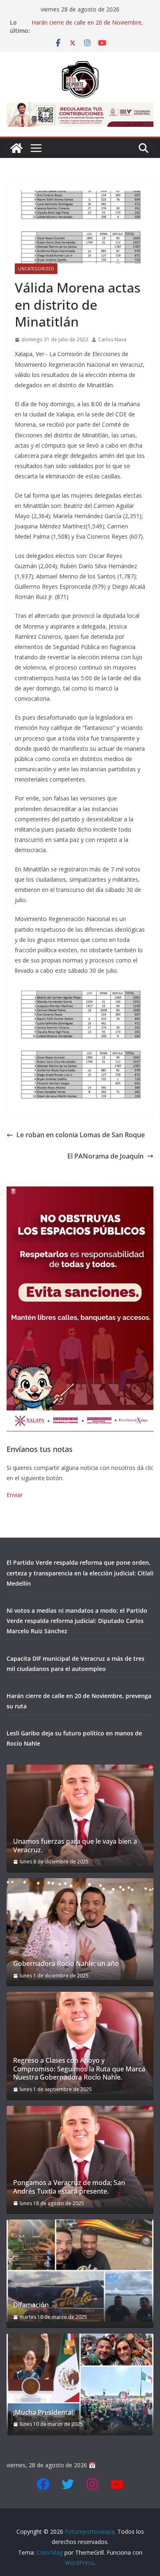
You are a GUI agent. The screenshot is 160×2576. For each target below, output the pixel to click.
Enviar (15, 1495)
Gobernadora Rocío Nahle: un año (66, 1964)
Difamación (31, 2305)
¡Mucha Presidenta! (43, 2413)
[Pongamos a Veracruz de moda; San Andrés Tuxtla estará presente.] (80, 2157)
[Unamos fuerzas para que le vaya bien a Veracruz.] (80, 1815)
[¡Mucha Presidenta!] (80, 2384)
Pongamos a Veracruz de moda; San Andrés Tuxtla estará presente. (69, 2187)
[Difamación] (80, 2270)
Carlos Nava (112, 339)
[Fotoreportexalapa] (16, 148)
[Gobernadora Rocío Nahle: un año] (80, 1929)
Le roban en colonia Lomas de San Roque (81, 1135)
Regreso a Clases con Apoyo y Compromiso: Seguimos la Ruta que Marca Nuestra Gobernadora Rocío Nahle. (79, 2069)
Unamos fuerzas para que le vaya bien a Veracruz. (75, 1846)
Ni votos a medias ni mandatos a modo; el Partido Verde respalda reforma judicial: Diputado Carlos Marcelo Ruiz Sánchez (77, 1621)
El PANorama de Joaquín (105, 1156)
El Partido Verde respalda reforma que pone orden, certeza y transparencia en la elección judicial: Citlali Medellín (80, 1573)
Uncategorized (36, 269)
